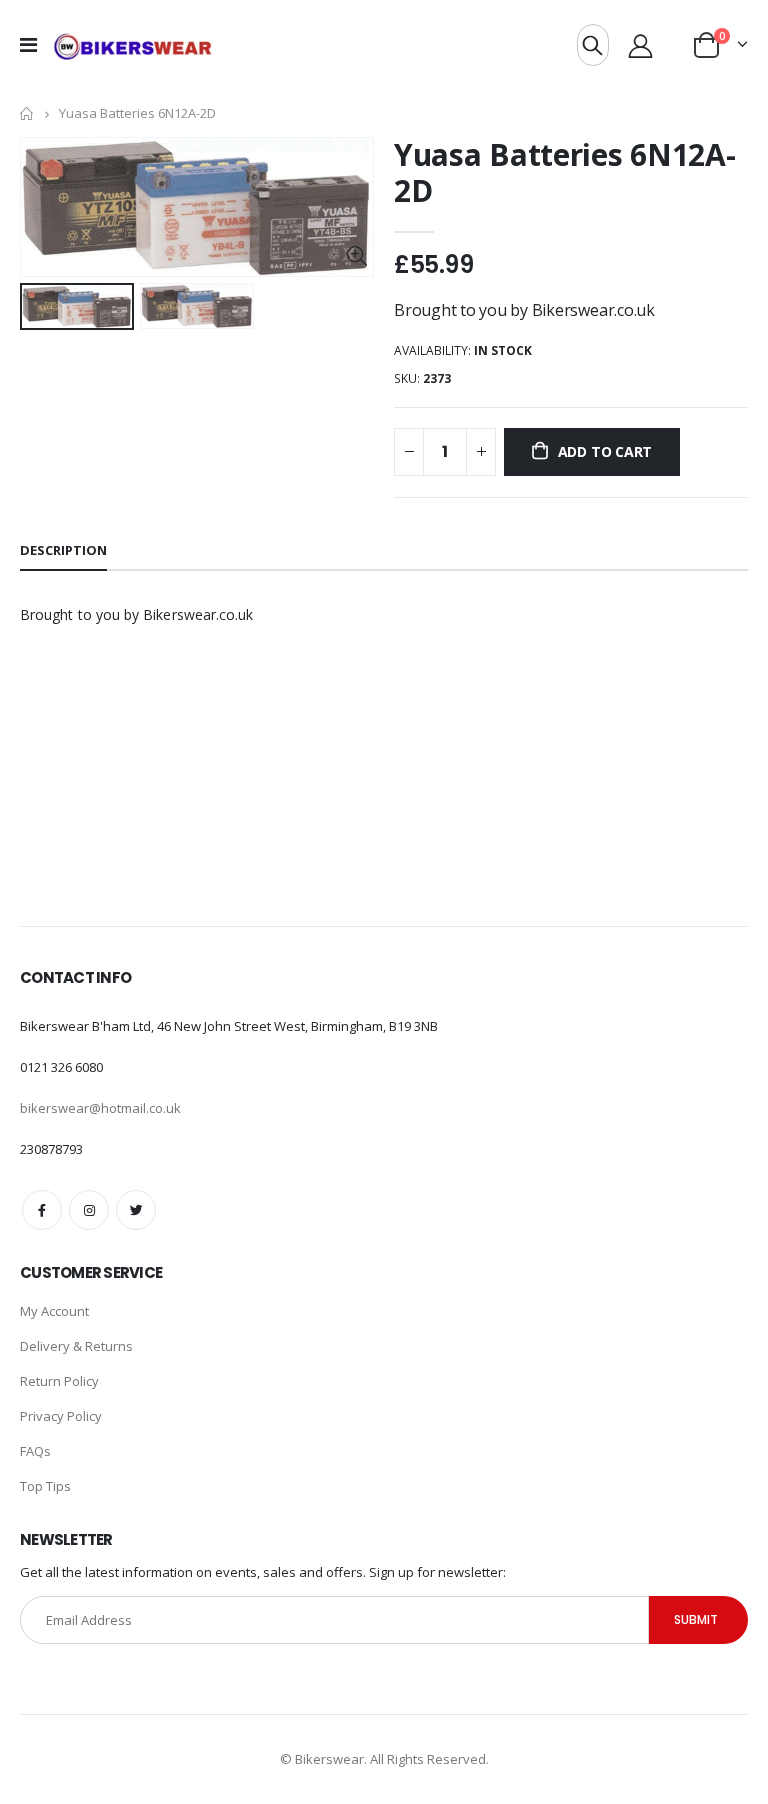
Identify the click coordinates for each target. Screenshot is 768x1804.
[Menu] (28, 44)
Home (27, 113)
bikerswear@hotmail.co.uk (100, 1108)
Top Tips (45, 1486)
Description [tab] (63, 550)
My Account (54, 1311)
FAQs (35, 1451)
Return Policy (59, 1381)
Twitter (136, 1210)
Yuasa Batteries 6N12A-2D (564, 172)
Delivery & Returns (76, 1346)
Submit (696, 1619)
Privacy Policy (61, 1416)
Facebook (42, 1210)
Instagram (89, 1210)
